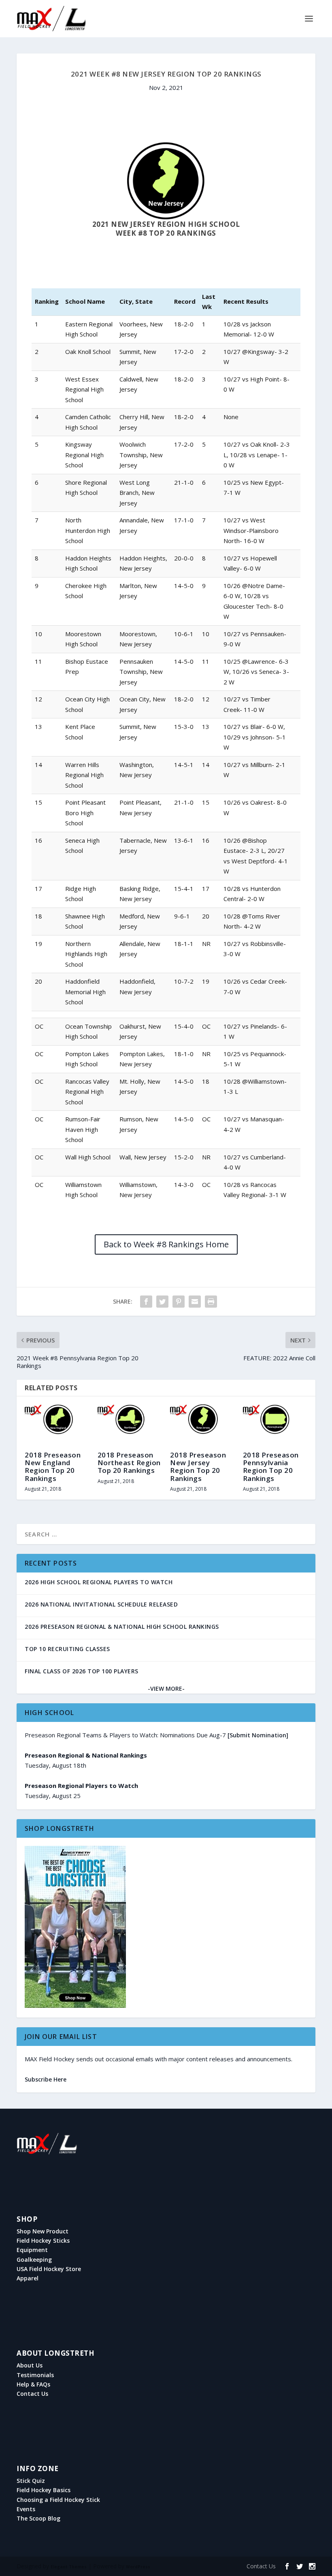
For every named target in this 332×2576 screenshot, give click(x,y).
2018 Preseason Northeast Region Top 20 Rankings (129, 1463)
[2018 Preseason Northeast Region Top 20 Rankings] (130, 1424)
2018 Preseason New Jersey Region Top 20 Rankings (198, 1467)
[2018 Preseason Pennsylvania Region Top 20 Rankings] (275, 1424)
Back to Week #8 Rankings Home (166, 1244)
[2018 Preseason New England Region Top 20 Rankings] (57, 1424)
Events (26, 2509)
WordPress (138, 2567)
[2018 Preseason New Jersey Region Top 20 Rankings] (202, 1424)
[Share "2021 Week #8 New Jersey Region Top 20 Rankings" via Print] (211, 1302)
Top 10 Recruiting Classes (67, 1649)
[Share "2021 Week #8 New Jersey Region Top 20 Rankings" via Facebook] (146, 1302)
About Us (30, 2365)
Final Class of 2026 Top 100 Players (82, 1671)
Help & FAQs (33, 2384)
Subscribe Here (46, 2079)
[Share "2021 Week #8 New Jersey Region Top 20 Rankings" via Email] (195, 1302)
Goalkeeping (34, 2260)
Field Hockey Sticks (43, 2241)
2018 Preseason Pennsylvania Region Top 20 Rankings (271, 1467)
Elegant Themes (69, 2567)
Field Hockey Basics (44, 2490)
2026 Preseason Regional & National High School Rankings (122, 1627)
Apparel (28, 2278)
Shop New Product (43, 2231)
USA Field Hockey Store (49, 2269)
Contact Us (32, 2394)
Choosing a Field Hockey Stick (58, 2500)
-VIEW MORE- (166, 1689)
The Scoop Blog (38, 2518)
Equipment (32, 2250)
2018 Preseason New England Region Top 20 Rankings (53, 1467)
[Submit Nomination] (258, 1735)
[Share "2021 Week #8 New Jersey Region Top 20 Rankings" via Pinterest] (179, 1302)
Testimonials (35, 2375)
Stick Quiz (31, 2481)
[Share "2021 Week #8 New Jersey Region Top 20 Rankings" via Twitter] (162, 1302)
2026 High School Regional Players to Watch (99, 1582)
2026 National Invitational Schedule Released (101, 1604)
